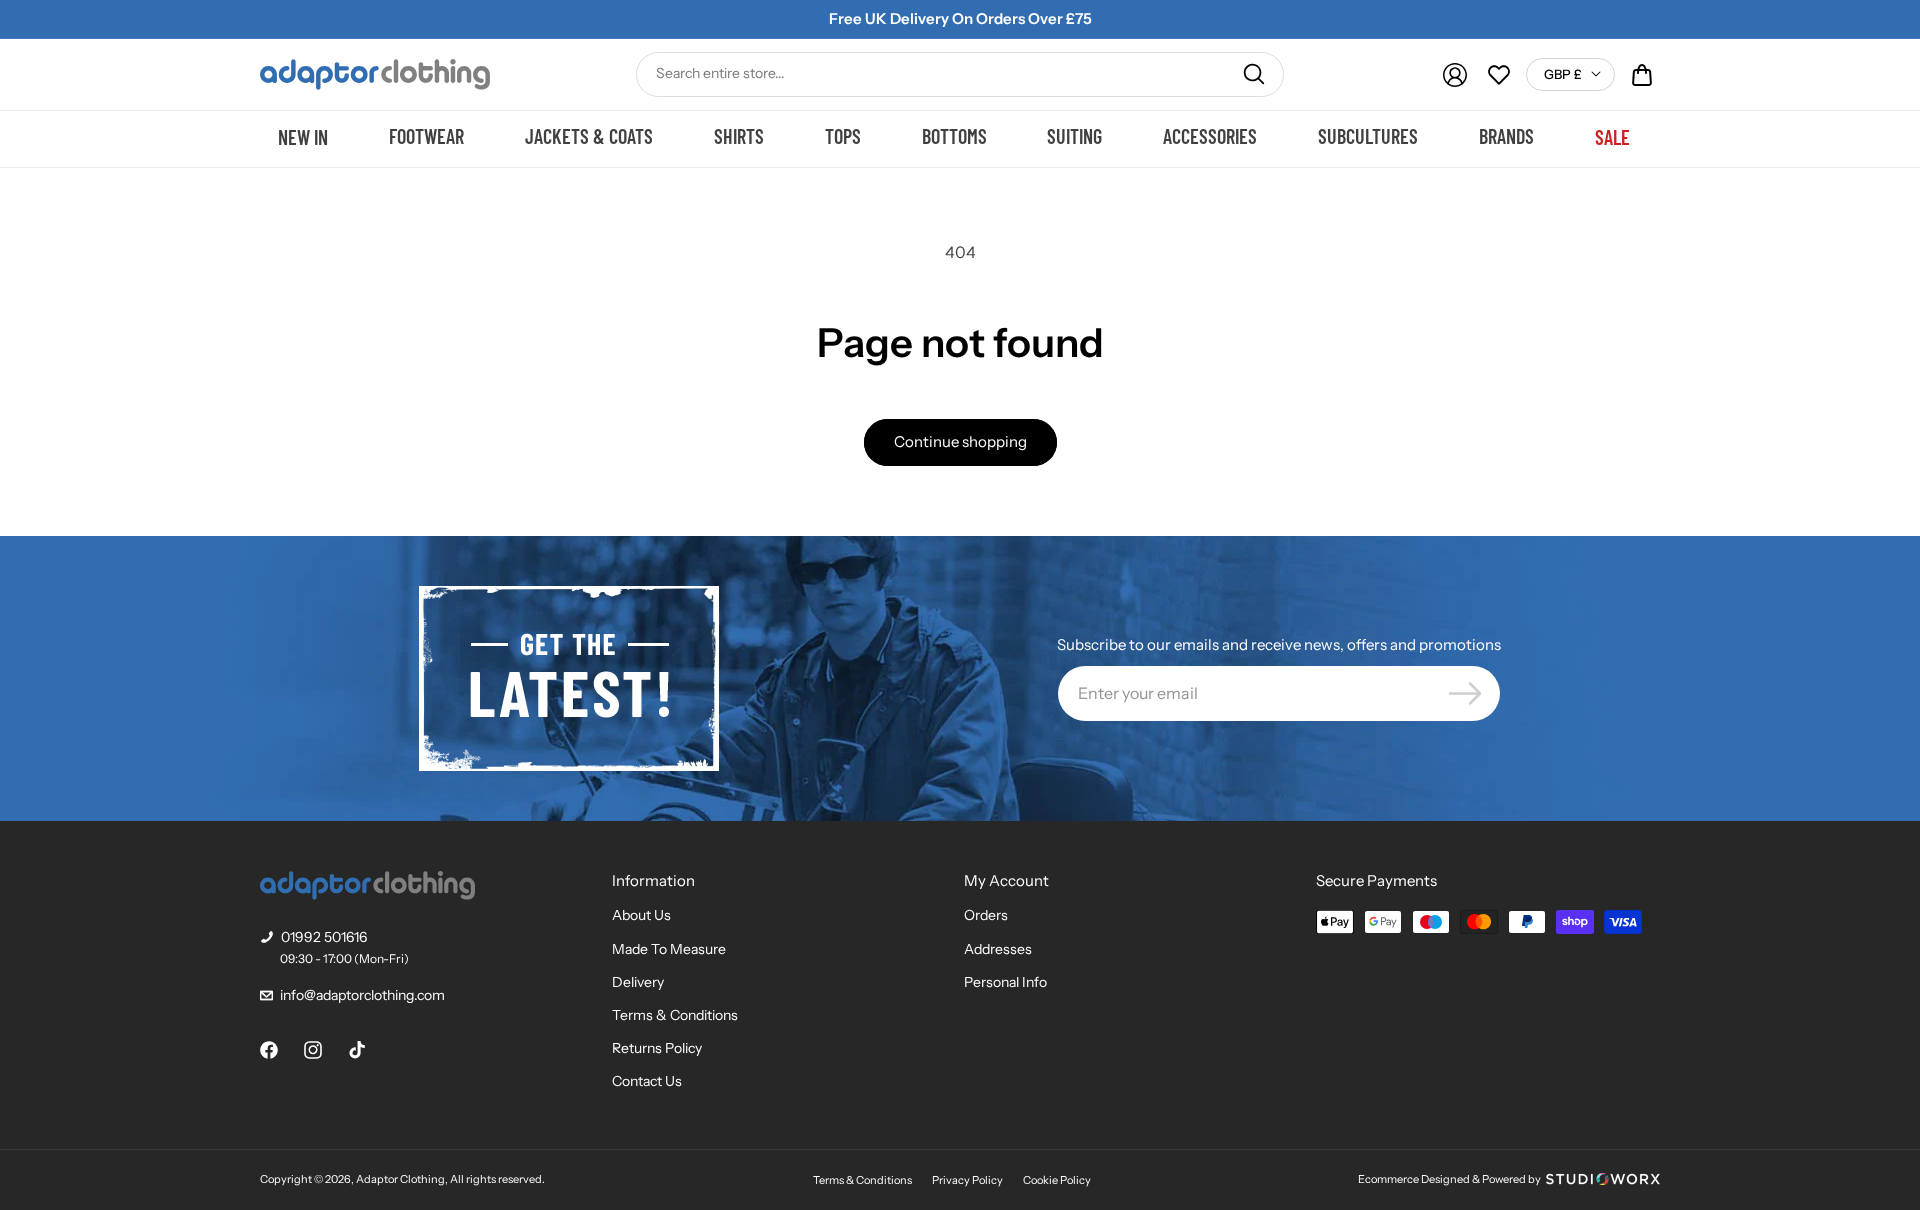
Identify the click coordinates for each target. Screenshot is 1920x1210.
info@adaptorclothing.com (362, 995)
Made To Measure (669, 949)
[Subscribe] (1465, 693)
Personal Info (1005, 982)
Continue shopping (960, 441)
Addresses (998, 949)
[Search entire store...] (1254, 74)
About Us (641, 915)
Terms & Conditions (675, 1015)
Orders (986, 915)
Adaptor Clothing (400, 1179)
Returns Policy (657, 1048)
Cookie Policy (1057, 1180)
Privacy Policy (967, 1180)
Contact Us (647, 1081)
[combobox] (960, 74)
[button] (1642, 75)
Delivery (638, 982)
